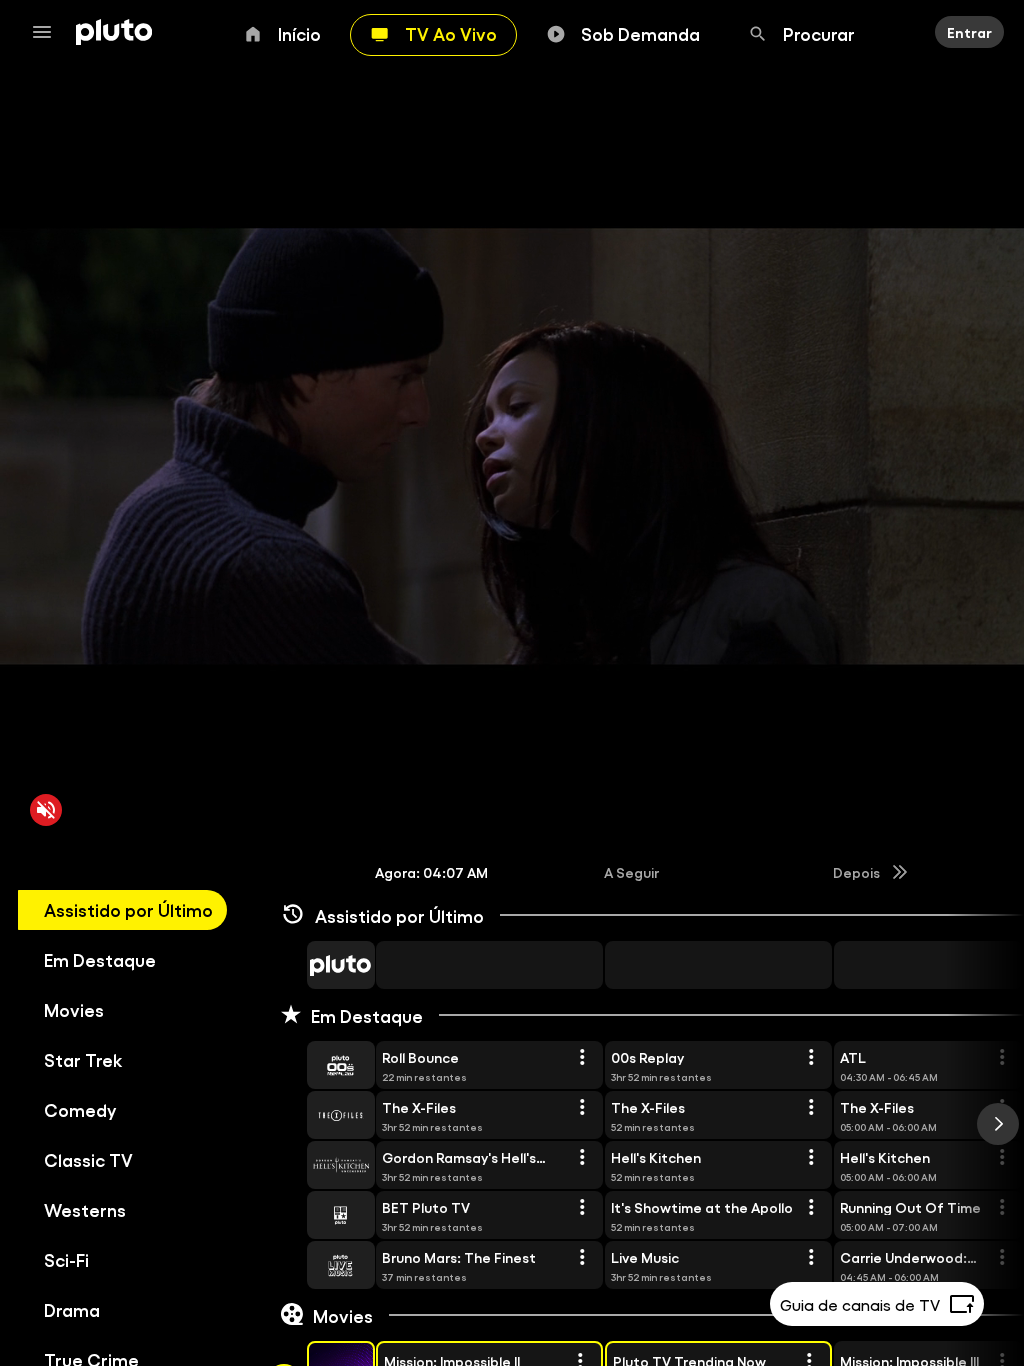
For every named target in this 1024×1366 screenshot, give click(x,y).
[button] (318, 965)
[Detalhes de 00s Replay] (811, 1058)
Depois (856, 872)
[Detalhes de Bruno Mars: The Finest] (582, 1258)
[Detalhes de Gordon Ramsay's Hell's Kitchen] (582, 1158)
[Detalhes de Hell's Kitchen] (811, 1158)
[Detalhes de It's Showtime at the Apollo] (811, 1208)
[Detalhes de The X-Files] (582, 1108)
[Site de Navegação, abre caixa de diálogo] (48, 32)
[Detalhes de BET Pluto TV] (582, 1208)
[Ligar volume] (46, 810)
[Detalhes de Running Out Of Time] (1002, 1208)
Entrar (969, 32)
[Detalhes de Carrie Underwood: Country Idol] (1002, 1258)
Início (299, 33)
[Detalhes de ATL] (1002, 1058)
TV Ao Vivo (451, 33)
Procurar (819, 33)
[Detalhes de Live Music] (811, 1258)
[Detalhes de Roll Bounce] (582, 1058)
